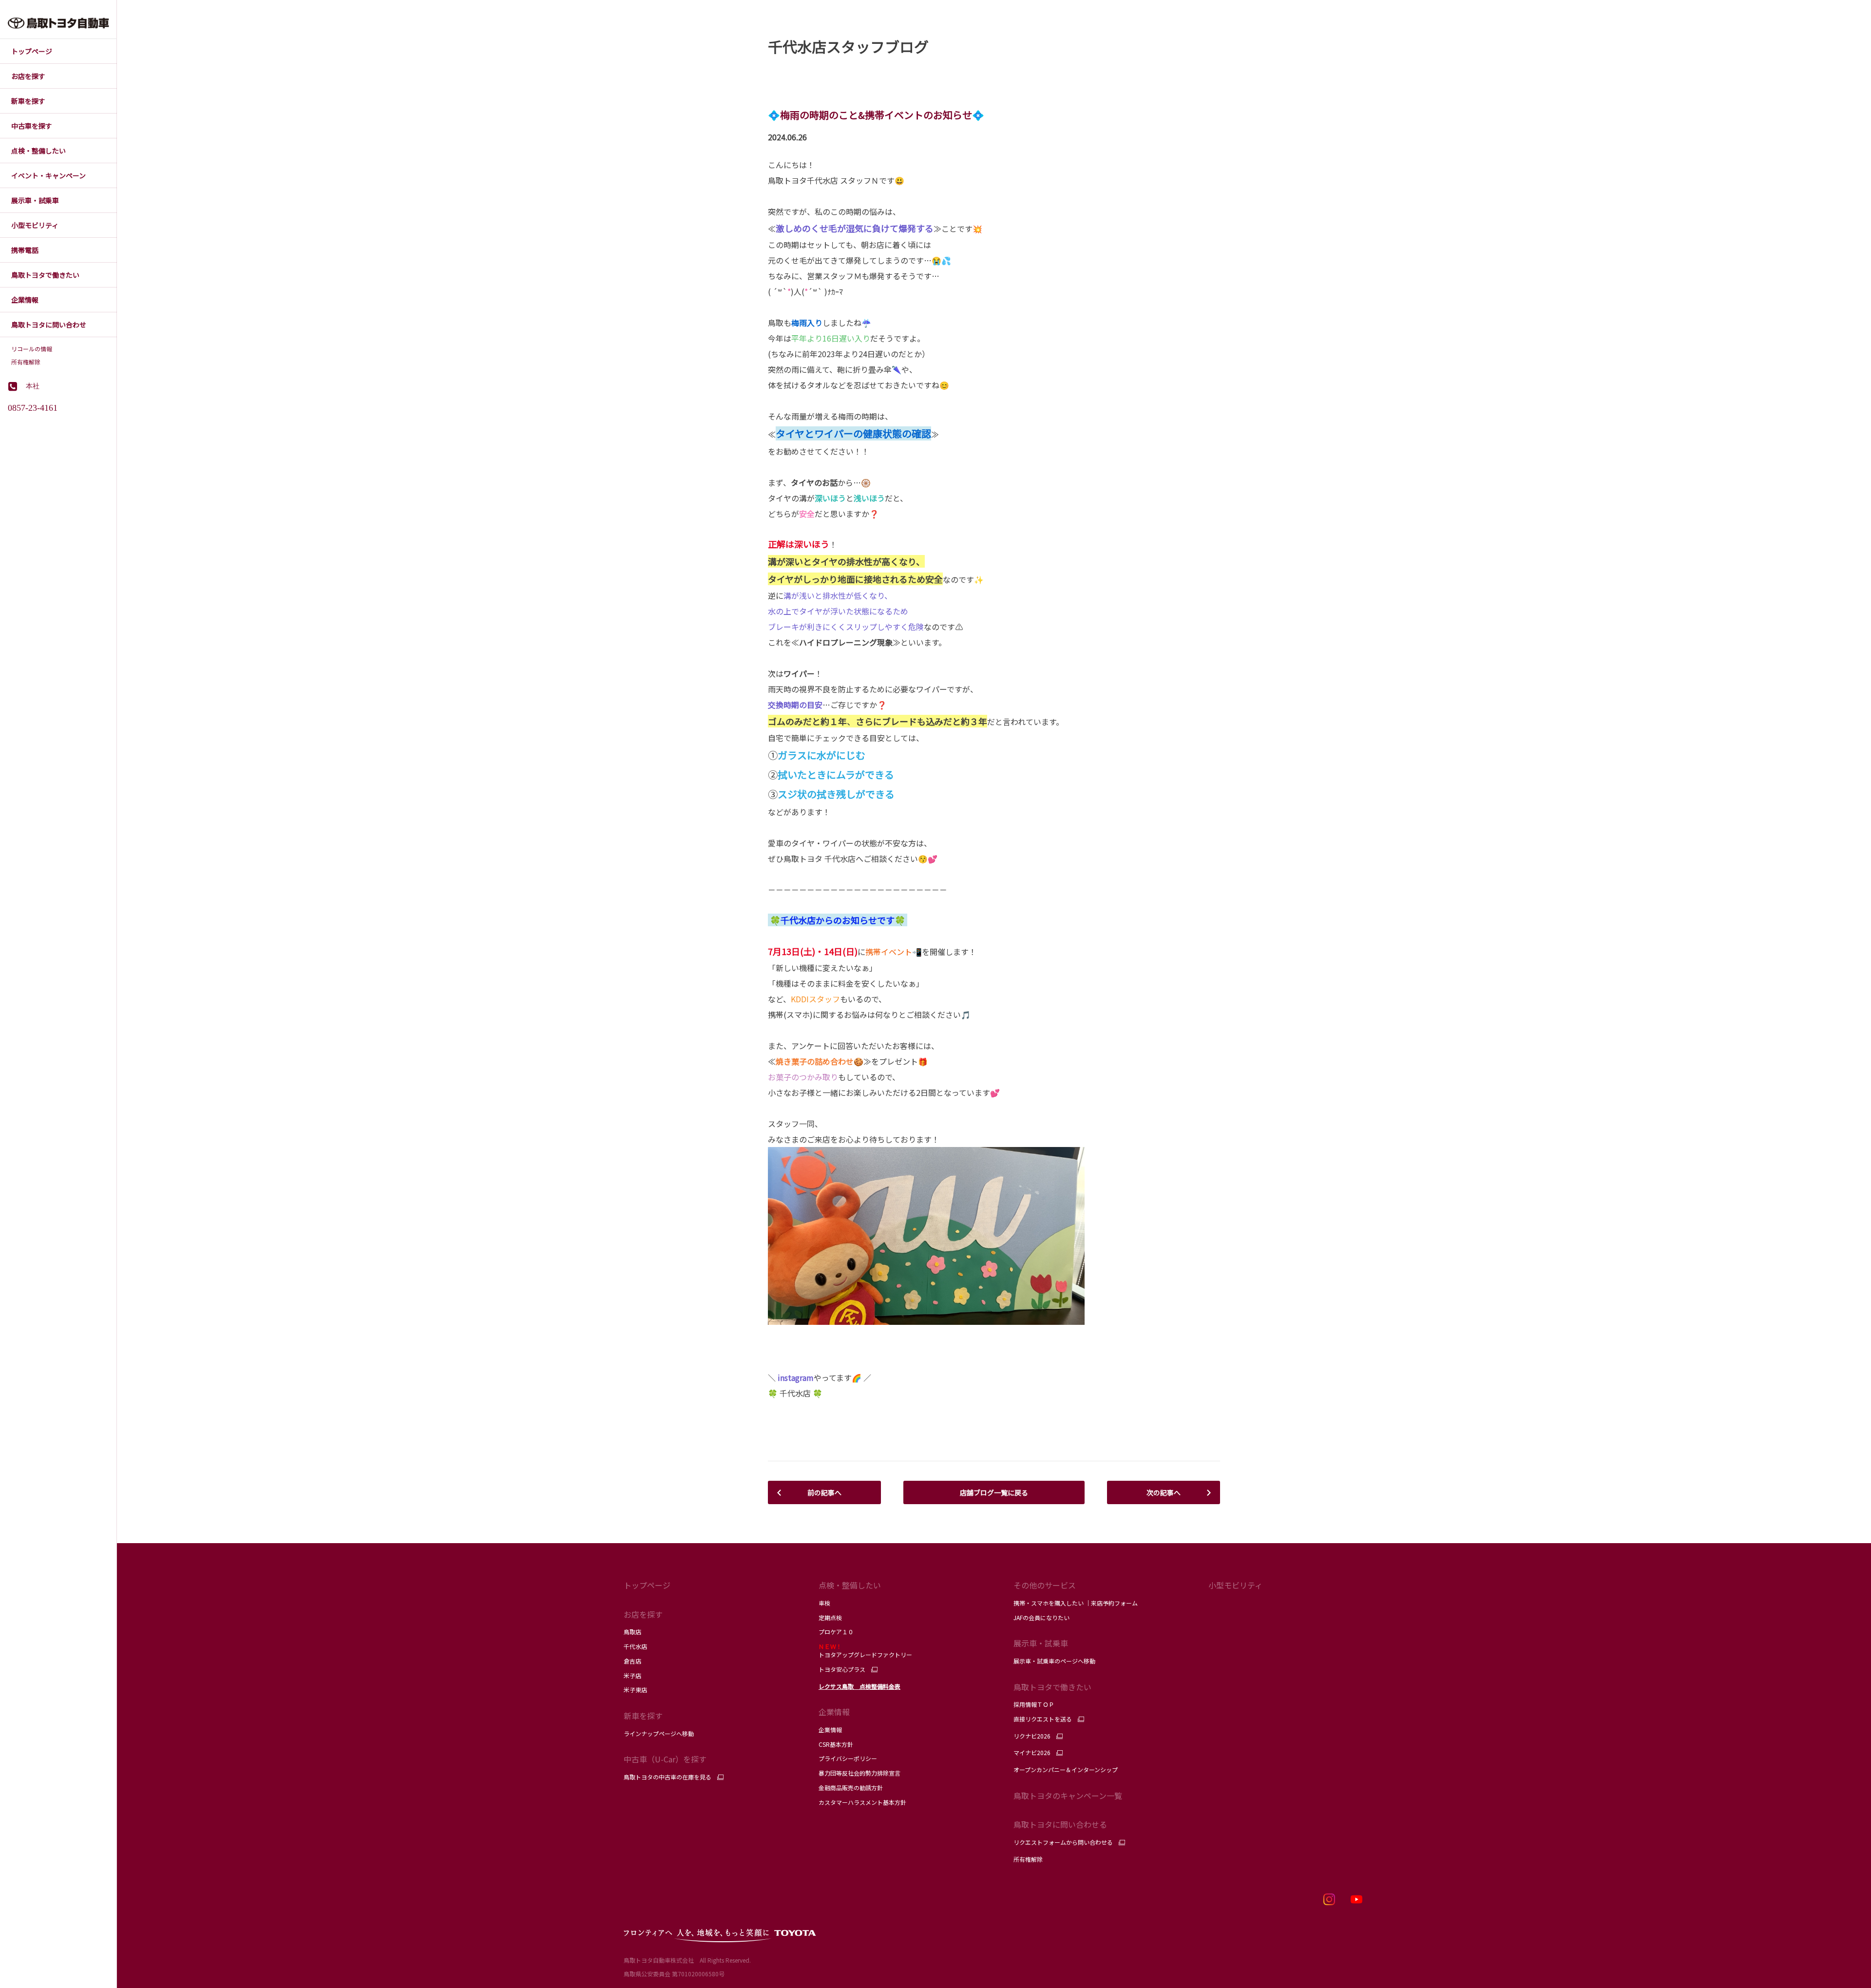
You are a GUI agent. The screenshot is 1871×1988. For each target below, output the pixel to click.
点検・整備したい (850, 1585)
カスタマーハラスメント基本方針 (862, 1802)
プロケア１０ (836, 1632)
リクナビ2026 (1032, 1736)
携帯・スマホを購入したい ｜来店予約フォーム (1076, 1603)
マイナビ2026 (1032, 1753)
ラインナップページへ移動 (659, 1733)
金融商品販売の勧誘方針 (851, 1787)
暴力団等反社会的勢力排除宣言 (859, 1773)
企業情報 (830, 1730)
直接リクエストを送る (1043, 1719)
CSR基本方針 (836, 1744)
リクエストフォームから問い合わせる (1063, 1842)
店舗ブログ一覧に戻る (994, 1492)
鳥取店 (632, 1632)
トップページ (647, 1585)
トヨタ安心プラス (842, 1669)
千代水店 (635, 1646)
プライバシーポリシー (848, 1758)
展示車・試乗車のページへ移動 (1054, 1661)
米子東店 (635, 1690)
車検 (824, 1603)
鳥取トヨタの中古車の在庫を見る (668, 1777)
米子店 (632, 1675)
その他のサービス (1045, 1585)
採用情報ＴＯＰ (1034, 1704)
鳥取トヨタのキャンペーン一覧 (1068, 1796)
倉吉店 (632, 1661)
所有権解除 (26, 362)
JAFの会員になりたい (1042, 1617)
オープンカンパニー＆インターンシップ (1066, 1769)
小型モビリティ (1235, 1585)
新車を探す (643, 1716)
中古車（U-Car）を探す (665, 1759)
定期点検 (830, 1617)
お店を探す (643, 1614)
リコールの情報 (32, 349)
